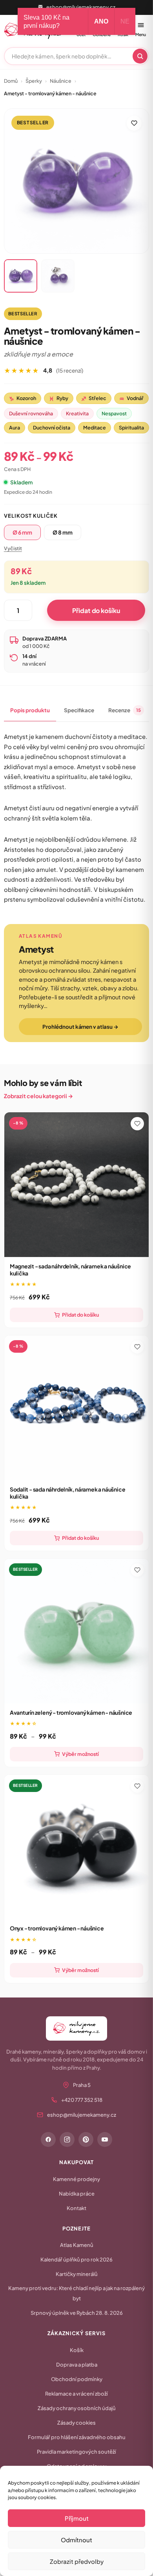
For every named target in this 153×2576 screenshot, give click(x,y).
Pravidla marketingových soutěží (76, 2452)
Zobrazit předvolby (77, 2561)
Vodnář (131, 398)
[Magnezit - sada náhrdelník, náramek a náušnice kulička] (77, 1185)
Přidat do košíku (96, 610)
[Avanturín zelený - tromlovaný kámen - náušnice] (77, 1631)
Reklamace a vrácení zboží (76, 2394)
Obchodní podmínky (77, 2379)
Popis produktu (30, 710)
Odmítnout (76, 2540)
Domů (11, 81)
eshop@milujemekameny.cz (81, 7)
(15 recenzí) (70, 370)
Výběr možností (80, 1754)
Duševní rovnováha (31, 413)
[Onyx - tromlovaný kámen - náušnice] (77, 1847)
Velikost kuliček (31, 516)
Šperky (34, 81)
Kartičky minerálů (77, 2274)
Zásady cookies (76, 2423)
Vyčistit (13, 548)
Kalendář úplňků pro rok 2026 (76, 2259)
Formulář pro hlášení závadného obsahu (77, 2437)
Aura (15, 428)
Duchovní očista (52, 428)
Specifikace (79, 710)
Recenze (125, 710)
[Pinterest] (86, 2139)
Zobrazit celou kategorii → (38, 1096)
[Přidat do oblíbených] (134, 123)
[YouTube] (105, 2139)
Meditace (95, 428)
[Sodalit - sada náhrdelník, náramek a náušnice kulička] (77, 1408)
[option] (22, 532)
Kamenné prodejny (76, 2179)
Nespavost (114, 413)
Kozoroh (23, 398)
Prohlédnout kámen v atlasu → (80, 1027)
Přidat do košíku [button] (80, 1315)
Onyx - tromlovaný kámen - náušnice (57, 1928)
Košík (77, 2350)
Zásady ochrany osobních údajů (77, 2408)
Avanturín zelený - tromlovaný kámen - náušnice (71, 1712)
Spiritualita (131, 428)
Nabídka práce (77, 2194)
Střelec (94, 398)
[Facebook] (48, 2139)
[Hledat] (140, 56)
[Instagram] (67, 2139)
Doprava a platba (77, 2365)
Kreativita (77, 413)
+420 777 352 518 (82, 2100)
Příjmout (77, 2518)
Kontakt (76, 2208)
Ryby (59, 398)
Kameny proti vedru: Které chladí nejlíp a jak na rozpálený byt (76, 2293)
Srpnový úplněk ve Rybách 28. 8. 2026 (77, 2313)
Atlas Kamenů (77, 2245)
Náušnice (61, 81)
